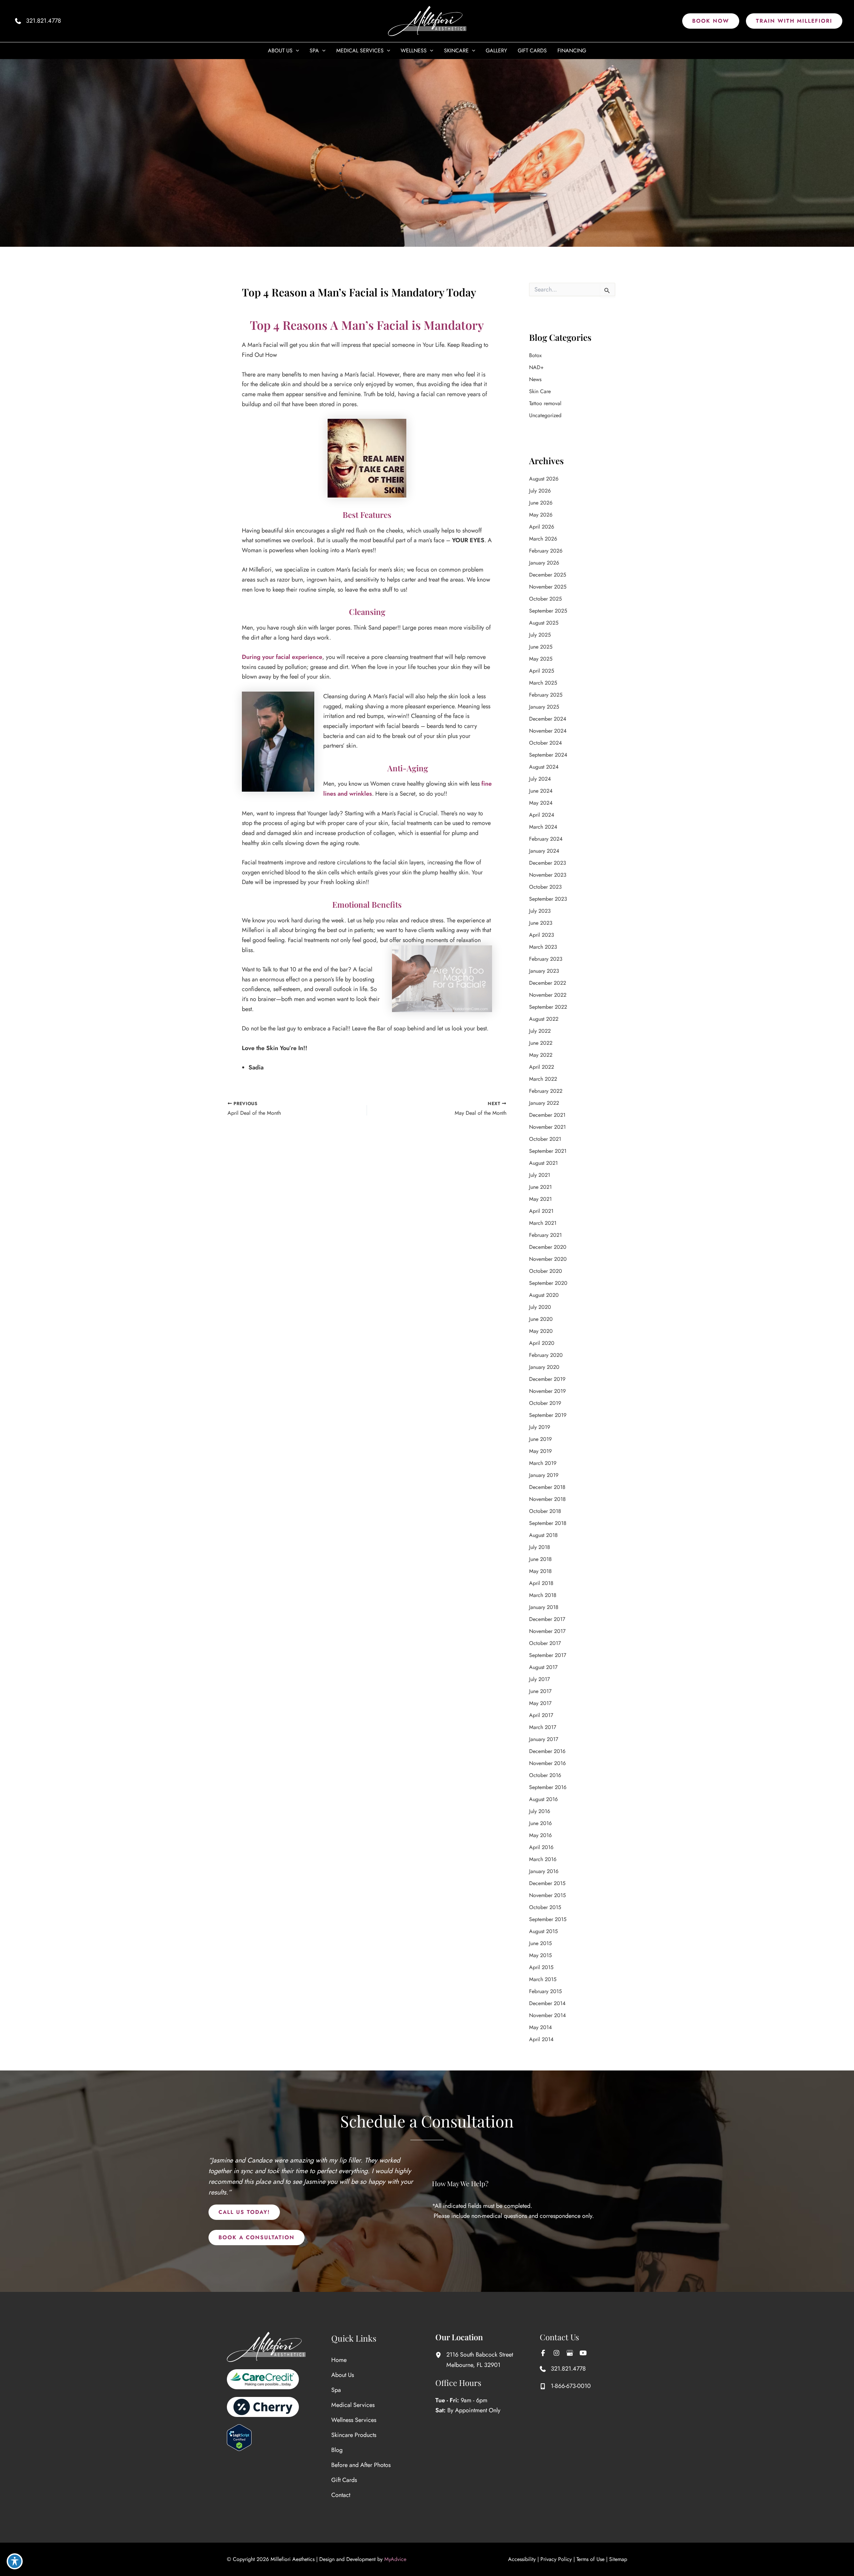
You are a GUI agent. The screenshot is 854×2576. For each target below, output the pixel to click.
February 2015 (545, 1991)
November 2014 (547, 2015)
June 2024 (541, 791)
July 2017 (539, 1679)
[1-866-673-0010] (565, 2386)
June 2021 (540, 1187)
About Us (343, 2375)
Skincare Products (354, 2435)
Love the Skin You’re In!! (275, 1048)
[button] (711, 21)
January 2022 (544, 1103)
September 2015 (548, 1919)
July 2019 (540, 1427)
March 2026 (543, 539)
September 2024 (548, 755)
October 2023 (545, 887)
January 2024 (544, 851)
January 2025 (544, 707)
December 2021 (547, 1115)
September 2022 (548, 1007)
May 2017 (540, 1703)
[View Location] (441, 2355)
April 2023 (542, 935)
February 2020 (546, 1355)
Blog (337, 2450)
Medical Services (353, 2405)
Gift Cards (344, 2480)
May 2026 (541, 515)
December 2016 (547, 1751)
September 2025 (548, 611)
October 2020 (546, 1271)
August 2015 (543, 1931)
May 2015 (540, 1955)
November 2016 (547, 1763)
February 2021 (545, 1235)
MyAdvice (395, 2559)
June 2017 (540, 1691)
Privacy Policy (556, 2559)
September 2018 (548, 1523)
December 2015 (547, 1883)
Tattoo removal (545, 403)
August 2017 (543, 1667)
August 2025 (544, 623)
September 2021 (548, 1151)
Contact (341, 2495)
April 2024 (542, 815)
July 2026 (540, 491)
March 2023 (543, 947)
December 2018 (547, 1487)
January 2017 (544, 1739)
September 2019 (548, 1415)
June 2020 (541, 1319)
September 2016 (548, 1787)
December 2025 (548, 575)
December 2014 (547, 2003)
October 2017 (545, 1643)
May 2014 (540, 2027)
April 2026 (542, 527)
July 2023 (540, 911)
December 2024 (548, 719)
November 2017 (547, 1631)
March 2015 (543, 1979)
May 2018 (540, 1571)
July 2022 (540, 1031)
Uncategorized (545, 415)
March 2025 (543, 683)
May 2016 (540, 1835)
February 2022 (546, 1091)
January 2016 (544, 1871)
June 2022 (541, 1043)
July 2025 (540, 635)
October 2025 (545, 599)
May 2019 (540, 1451)
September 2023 (548, 899)
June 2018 (540, 1559)
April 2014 (541, 2039)
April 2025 (542, 671)
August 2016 (543, 1799)
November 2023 (548, 875)
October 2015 (545, 1907)
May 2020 (541, 1331)
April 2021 (541, 1211)
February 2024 (546, 839)
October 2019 (545, 1403)
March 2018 (543, 1595)
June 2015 (540, 1943)
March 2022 (543, 1079)
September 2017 (548, 1655)
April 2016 (541, 1847)
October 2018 (545, 1511)
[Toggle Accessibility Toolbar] (15, 2561)
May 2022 (541, 1055)
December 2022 (548, 983)
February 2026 (546, 551)
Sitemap (618, 2559)
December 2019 (547, 1379)
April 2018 (541, 1583)
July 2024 (540, 779)
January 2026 (544, 563)
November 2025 (548, 587)
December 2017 (547, 1619)
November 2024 (548, 731)
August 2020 (544, 1295)
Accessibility (522, 2559)
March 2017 (543, 1727)
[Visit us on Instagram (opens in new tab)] (556, 2353)
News (535, 379)
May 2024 (541, 803)
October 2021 (545, 1139)
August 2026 (544, 479)
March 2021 (543, 1223)
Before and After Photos (361, 2465)
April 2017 (541, 1715)
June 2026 (541, 503)
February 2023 (546, 959)
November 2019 (547, 1391)
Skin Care (540, 391)
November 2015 (547, 1895)
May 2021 (540, 1199)
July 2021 (540, 1175)
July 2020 (540, 1307)
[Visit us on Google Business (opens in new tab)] (570, 2353)
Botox (535, 355)
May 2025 (541, 659)
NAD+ (536, 367)
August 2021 (543, 1163)
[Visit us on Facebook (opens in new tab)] (543, 2353)
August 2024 (544, 767)
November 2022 (548, 995)
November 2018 (547, 1499)
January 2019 (544, 1475)
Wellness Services (354, 2420)
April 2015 (541, 1967)
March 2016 (543, 1859)
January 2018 (544, 1607)
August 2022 (544, 1019)
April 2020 (542, 1343)
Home (339, 2360)
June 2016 (540, 1823)
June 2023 (541, 923)
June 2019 (540, 1439)
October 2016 (545, 1775)
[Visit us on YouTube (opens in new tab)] (583, 2353)
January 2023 (544, 971)
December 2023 (548, 863)
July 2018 (540, 1547)
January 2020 (544, 1367)
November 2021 (547, 1127)
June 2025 (541, 647)
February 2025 (546, 695)
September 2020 (548, 1283)
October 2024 (545, 743)
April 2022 (542, 1067)
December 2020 (548, 1247)
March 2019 (543, 1463)
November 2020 (548, 1259)
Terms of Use (590, 2559)
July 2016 (540, 1811)
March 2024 (543, 827)
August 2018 (543, 1535)
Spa (336, 2390)
